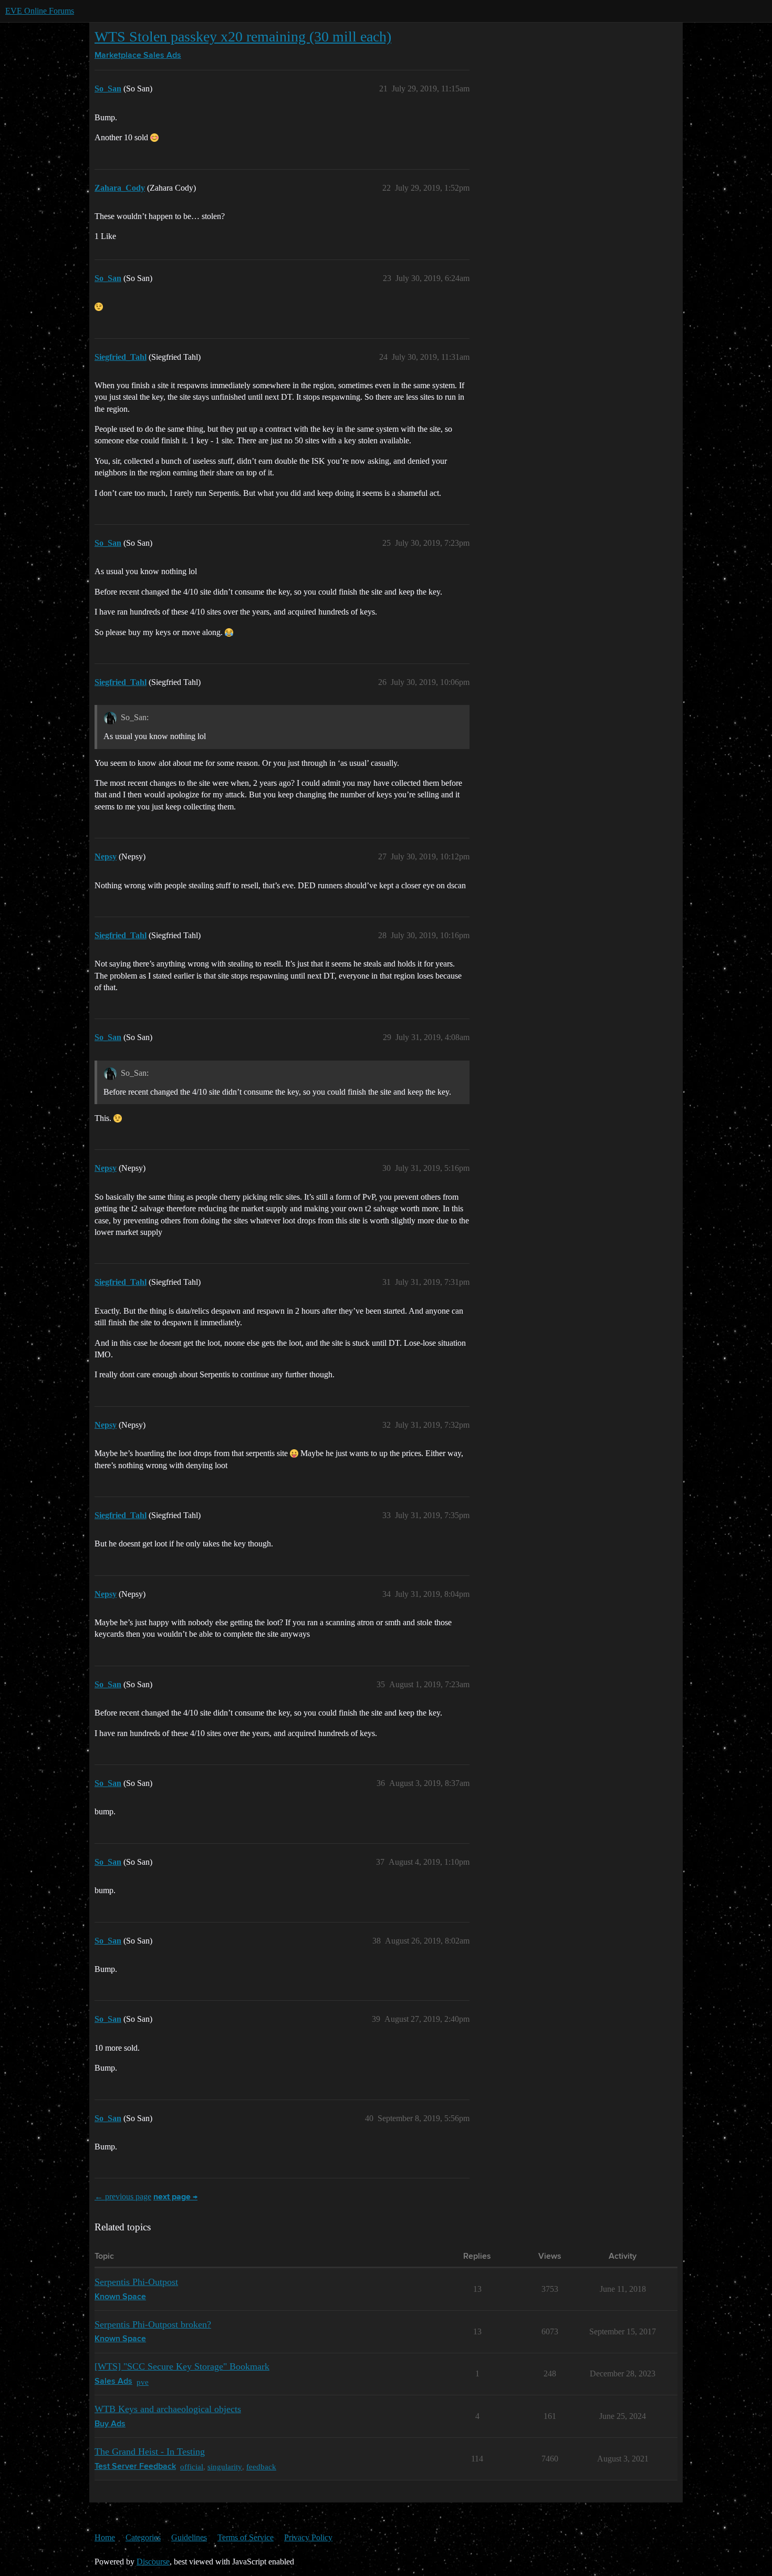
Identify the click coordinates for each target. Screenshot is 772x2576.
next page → (175, 2197)
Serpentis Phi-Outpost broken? (153, 2324)
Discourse (153, 2562)
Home (105, 2537)
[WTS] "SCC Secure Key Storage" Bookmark (182, 2366)
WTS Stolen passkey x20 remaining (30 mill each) (243, 37)
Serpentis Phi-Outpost (136, 2282)
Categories (143, 2537)
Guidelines (189, 2537)
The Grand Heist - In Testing (150, 2452)
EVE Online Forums (40, 11)
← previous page (123, 2196)
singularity (225, 2466)
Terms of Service (246, 2537)
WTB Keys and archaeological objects (168, 2409)
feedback (261, 2466)
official (192, 2466)
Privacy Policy (308, 2537)
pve (143, 2382)
